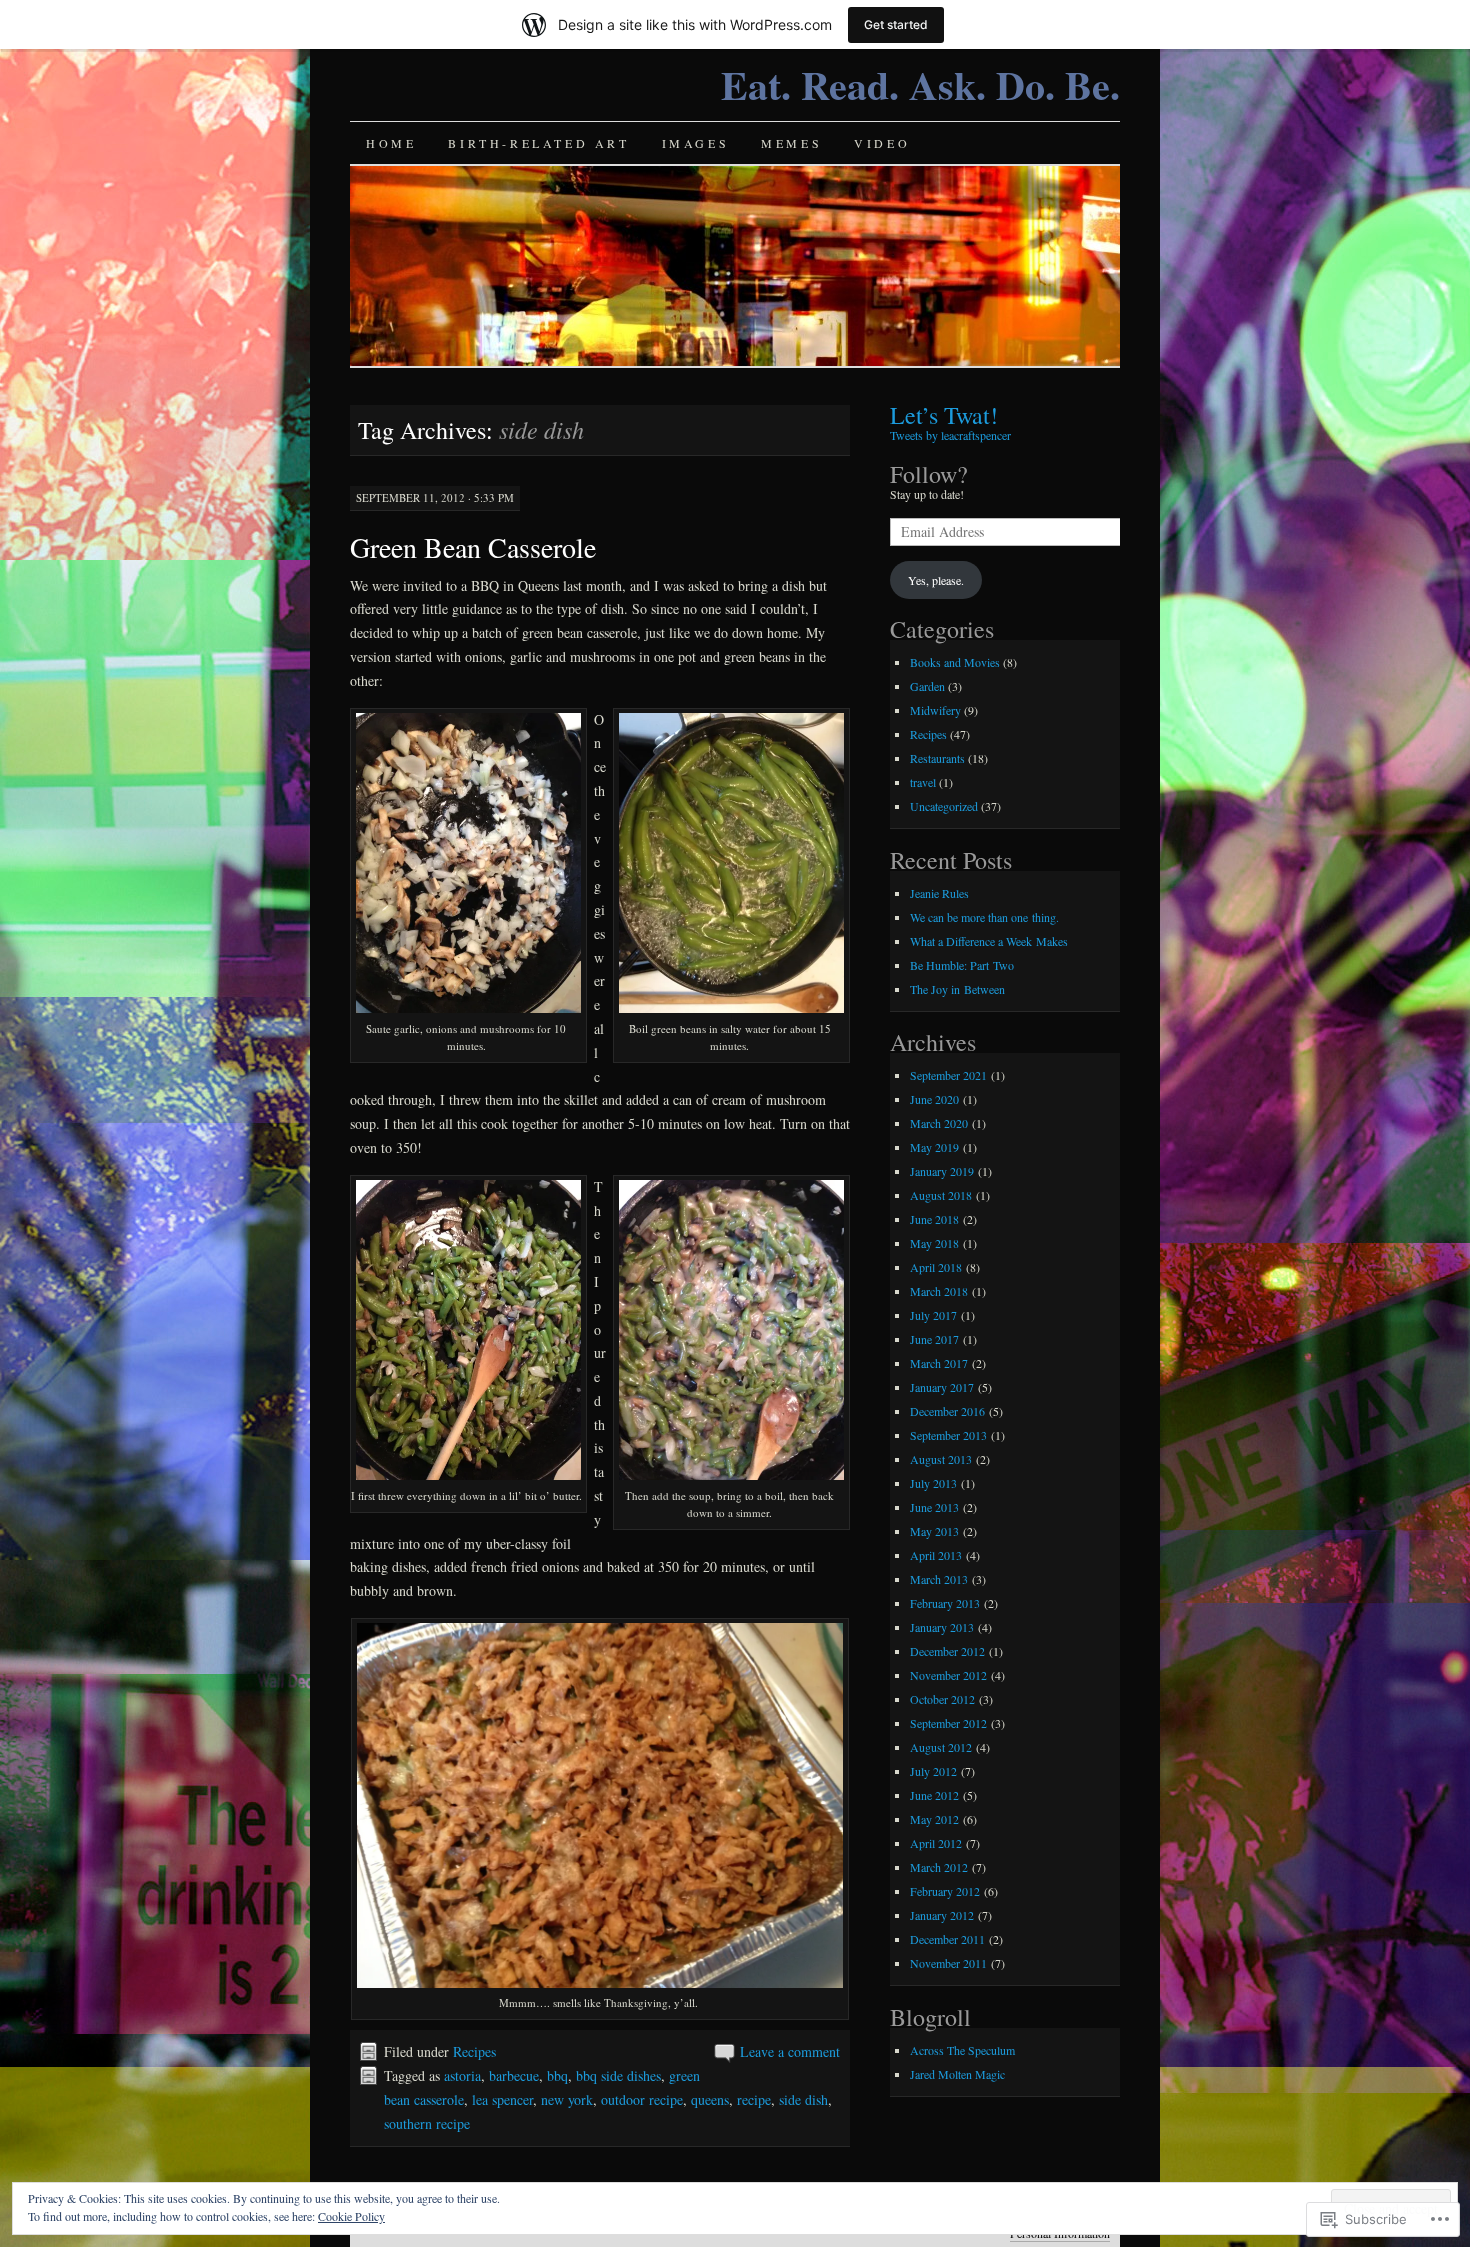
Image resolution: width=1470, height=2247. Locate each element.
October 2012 (942, 1699)
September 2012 (948, 1723)
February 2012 (945, 1891)
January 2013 (942, 1627)
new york (567, 2099)
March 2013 (939, 1579)
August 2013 (941, 1459)
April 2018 (936, 1267)
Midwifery (935, 710)
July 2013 (933, 1483)
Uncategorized (944, 806)
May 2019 (934, 1147)
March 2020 (939, 1123)
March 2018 (939, 1291)
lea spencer (502, 2099)
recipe (754, 2099)
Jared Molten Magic (957, 2074)
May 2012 (934, 1819)
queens (710, 2099)
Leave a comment (790, 2051)
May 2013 (934, 1531)
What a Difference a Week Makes (989, 941)
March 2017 (939, 1363)
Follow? (929, 474)
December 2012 (947, 1651)
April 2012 (936, 1843)
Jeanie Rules (939, 893)
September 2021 (948, 1075)
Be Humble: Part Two (962, 965)
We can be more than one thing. (984, 917)
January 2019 (942, 1171)
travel (923, 782)
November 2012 (948, 1675)
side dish (803, 2099)
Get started (896, 24)
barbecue (514, 2075)
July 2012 (933, 1771)
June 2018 (934, 1219)
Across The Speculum (962, 2050)
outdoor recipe (642, 2099)
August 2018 (941, 1195)
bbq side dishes (618, 2075)
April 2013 (936, 1555)
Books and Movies (955, 662)
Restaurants (937, 758)
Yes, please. (936, 580)
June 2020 (934, 1099)
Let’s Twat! (944, 415)
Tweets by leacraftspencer (950, 435)
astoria (462, 2075)
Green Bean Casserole (473, 547)
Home (391, 143)
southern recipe (427, 2123)
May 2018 (934, 1243)
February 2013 (945, 1603)
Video (882, 143)
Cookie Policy (351, 2216)
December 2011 (947, 1939)
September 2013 (948, 1435)
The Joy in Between (957, 989)
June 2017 (934, 1339)
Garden (927, 686)
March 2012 (939, 1867)
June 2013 (934, 1507)
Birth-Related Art (538, 143)
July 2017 (933, 1315)
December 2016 (947, 1411)
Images (696, 143)
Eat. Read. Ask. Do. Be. (920, 84)
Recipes (474, 2051)
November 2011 (948, 1963)
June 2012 (934, 1795)
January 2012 (942, 1915)
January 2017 (942, 1387)
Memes (791, 143)
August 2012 (941, 1747)
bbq (557, 2075)
